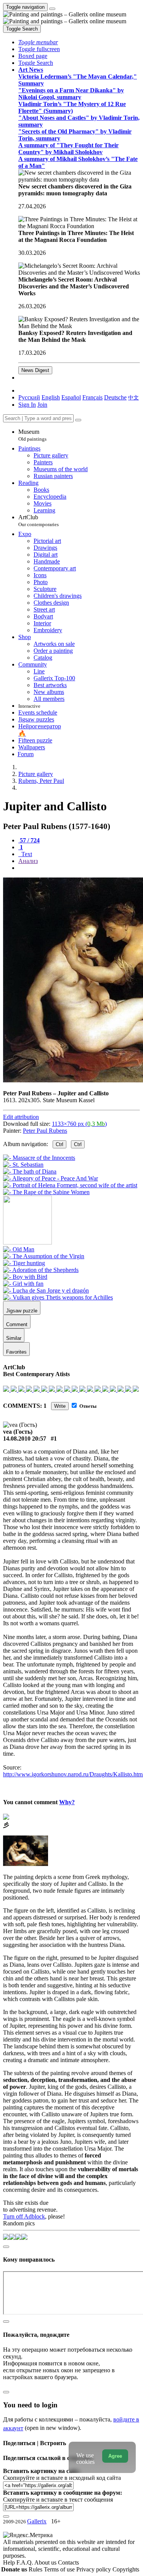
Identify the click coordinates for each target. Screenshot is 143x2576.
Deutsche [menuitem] (115, 397)
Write (60, 1406)
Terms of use (60, 2569)
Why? (67, 1802)
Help (10, 2562)
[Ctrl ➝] (19, 1249)
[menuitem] (133, 397)
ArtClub (39, 521)
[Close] (78, 420)
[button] (38, 42)
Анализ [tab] (28, 861)
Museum (32, 435)
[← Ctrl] (46, 1192)
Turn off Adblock (24, 2216)
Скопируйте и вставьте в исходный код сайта (62, 2478)
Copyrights (126, 2569)
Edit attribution (21, 1117)
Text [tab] (26, 854)
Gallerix (37, 2521)
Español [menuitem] (71, 397)
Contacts (68, 2562)
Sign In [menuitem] (27, 405)
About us (46, 2562)
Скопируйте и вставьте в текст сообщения (58, 2500)
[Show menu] (52, 9)
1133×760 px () (79, 1124)
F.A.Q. (25, 2562)
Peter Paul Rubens (45, 1131)
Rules (36, 2569)
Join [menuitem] (42, 405)
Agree (115, 2456)
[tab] (29, 840)
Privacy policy (94, 2569)
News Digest (35, 370)
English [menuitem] (51, 397)
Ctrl (59, 1144)
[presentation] (79, 868)
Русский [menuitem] (29, 397)
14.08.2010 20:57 (25, 1439)
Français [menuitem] (92, 397)
